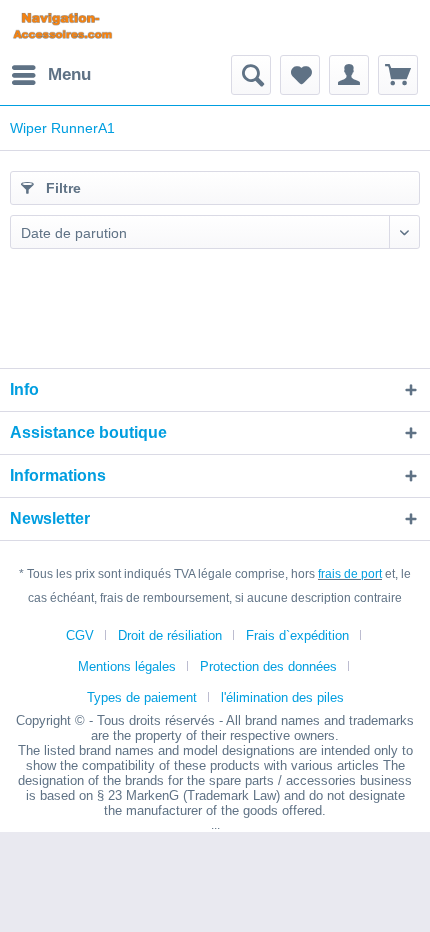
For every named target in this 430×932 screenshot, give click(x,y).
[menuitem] (50, 75)
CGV (80, 635)
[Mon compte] (349, 75)
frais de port (350, 574)
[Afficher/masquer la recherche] (251, 75)
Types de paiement (142, 697)
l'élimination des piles (282, 697)
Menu (69, 74)
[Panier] (398, 75)
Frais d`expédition (297, 635)
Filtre (61, 188)
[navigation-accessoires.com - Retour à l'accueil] (62, 27)
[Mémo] (300, 75)
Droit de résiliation (170, 635)
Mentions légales (127, 666)
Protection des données (268, 666)
